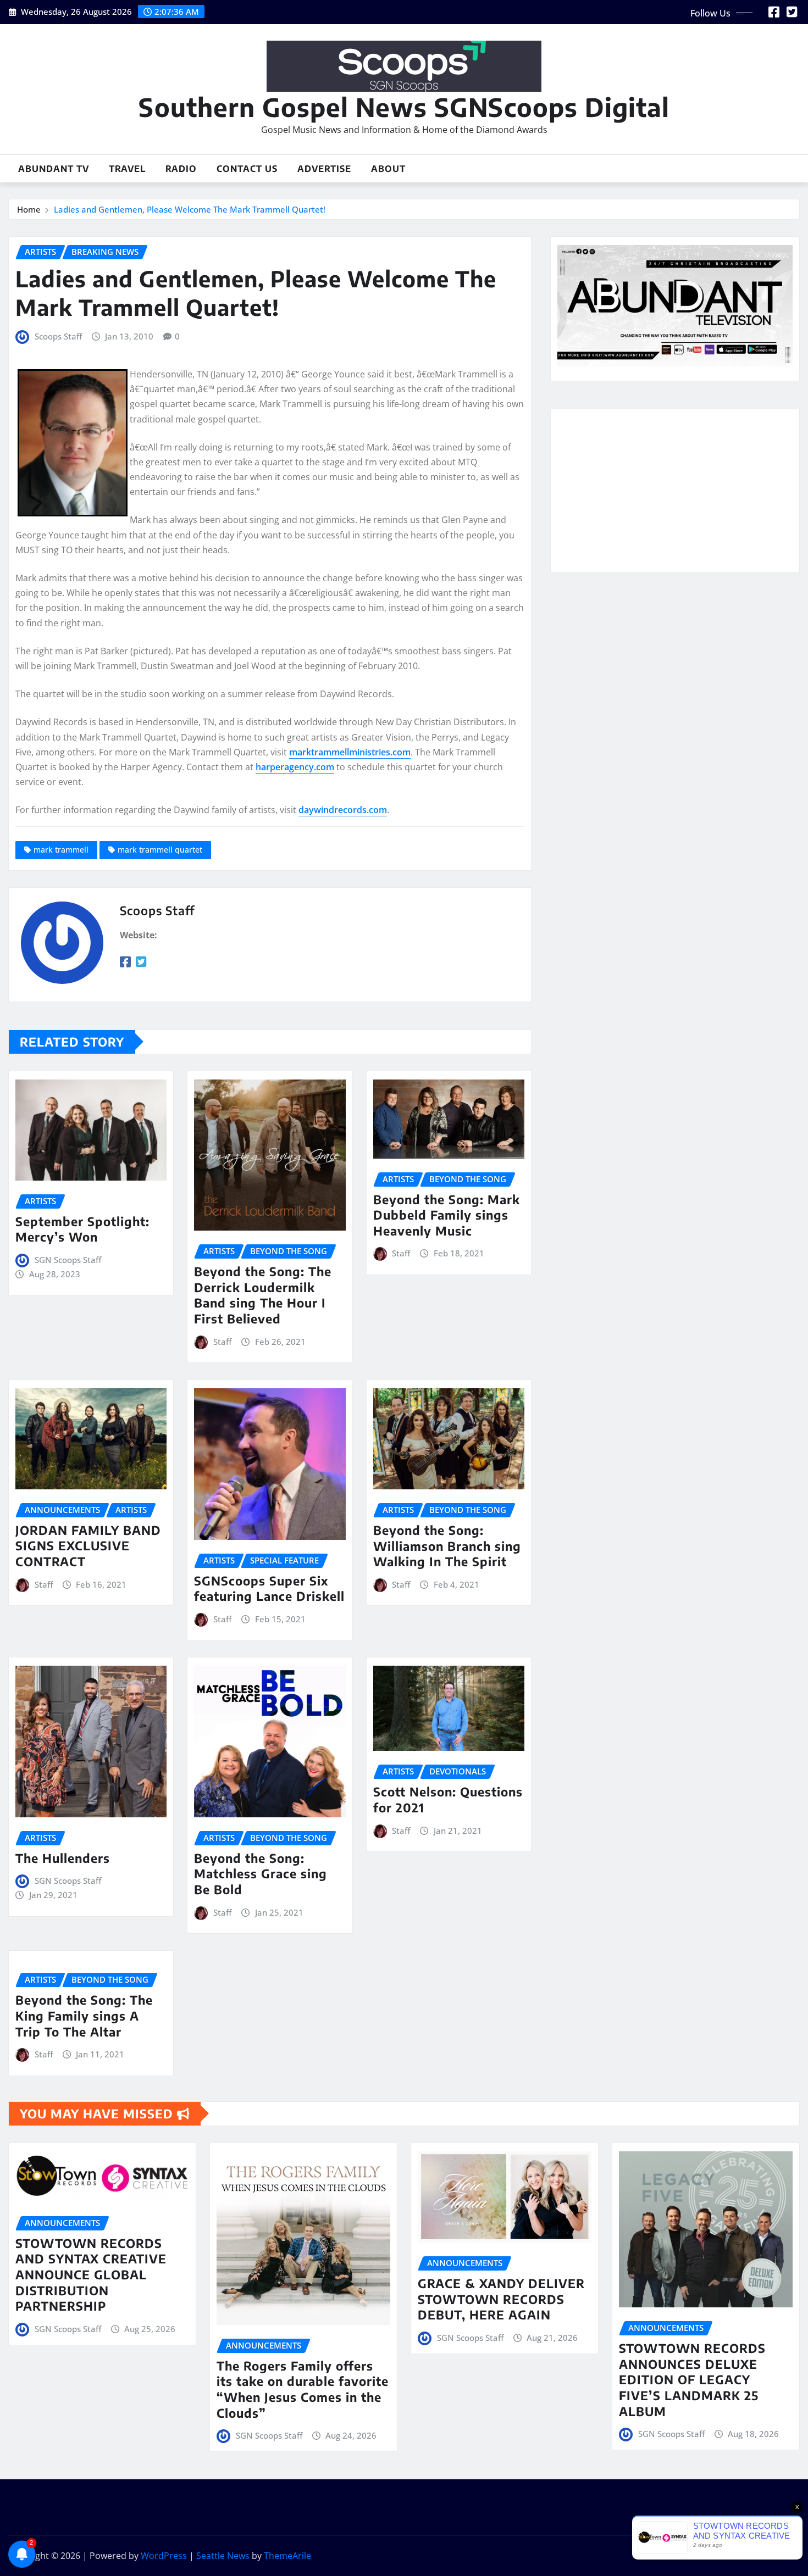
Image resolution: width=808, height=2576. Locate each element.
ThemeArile (287, 2556)
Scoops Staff (58, 336)
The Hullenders (63, 1858)
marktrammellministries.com (350, 752)
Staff (222, 1342)
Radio (181, 169)
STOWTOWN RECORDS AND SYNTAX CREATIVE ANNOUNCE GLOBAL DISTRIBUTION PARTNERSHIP (91, 2274)
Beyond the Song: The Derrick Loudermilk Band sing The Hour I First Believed (263, 1295)
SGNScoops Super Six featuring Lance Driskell (269, 1589)
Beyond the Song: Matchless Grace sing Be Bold (261, 1874)
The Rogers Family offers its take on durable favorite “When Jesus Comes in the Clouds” (303, 2389)
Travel (127, 169)
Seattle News (223, 2556)
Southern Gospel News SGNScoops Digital (404, 107)
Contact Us (247, 169)
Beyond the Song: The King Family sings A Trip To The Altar (84, 2015)
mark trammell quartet (160, 850)
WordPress (164, 2556)
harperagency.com (295, 767)
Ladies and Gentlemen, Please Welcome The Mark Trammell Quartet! (190, 209)
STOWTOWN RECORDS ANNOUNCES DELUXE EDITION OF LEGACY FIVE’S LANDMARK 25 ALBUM (692, 2379)
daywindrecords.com (343, 810)
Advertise (324, 169)
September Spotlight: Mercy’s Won (82, 1229)
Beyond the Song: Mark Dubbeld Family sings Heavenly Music (447, 1215)
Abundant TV (54, 169)
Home (29, 209)
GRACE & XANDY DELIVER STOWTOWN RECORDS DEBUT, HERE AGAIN (501, 2299)
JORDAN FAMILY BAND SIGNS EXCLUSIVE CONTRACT (88, 1546)
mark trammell (61, 850)
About (388, 169)
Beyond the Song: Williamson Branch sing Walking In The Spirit (447, 1546)
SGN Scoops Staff (68, 1260)
